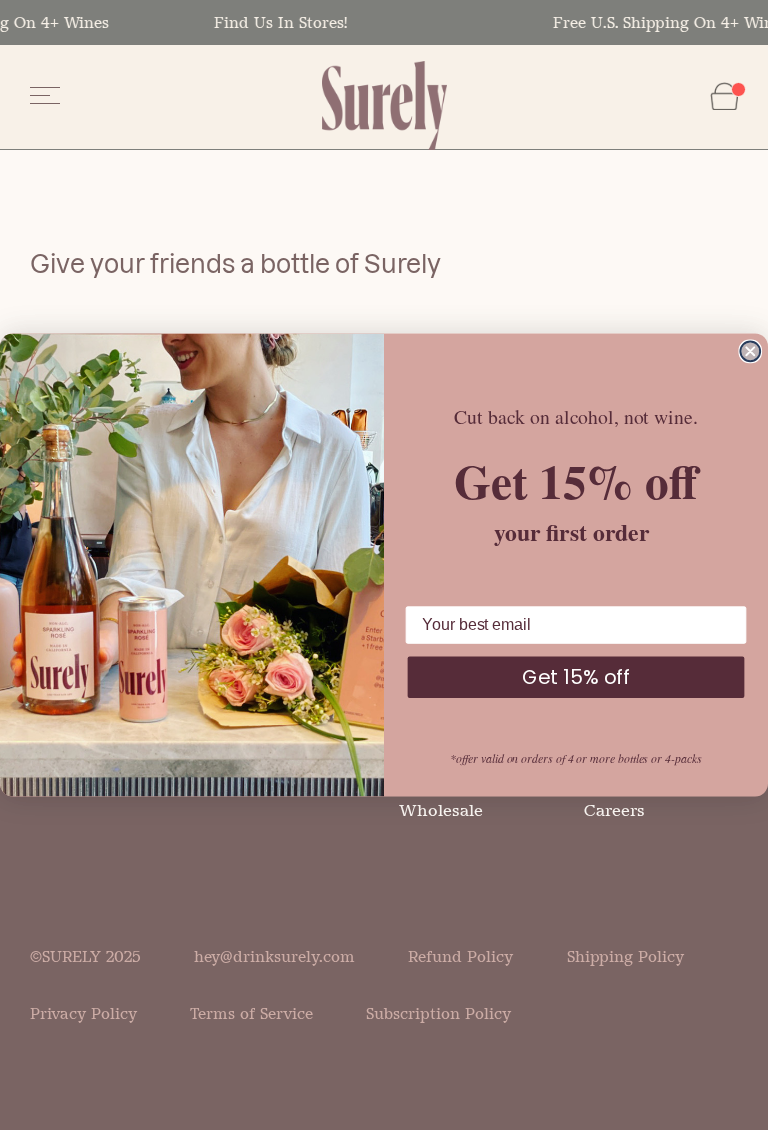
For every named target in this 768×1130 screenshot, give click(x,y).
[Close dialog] (750, 351)
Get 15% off (576, 677)
